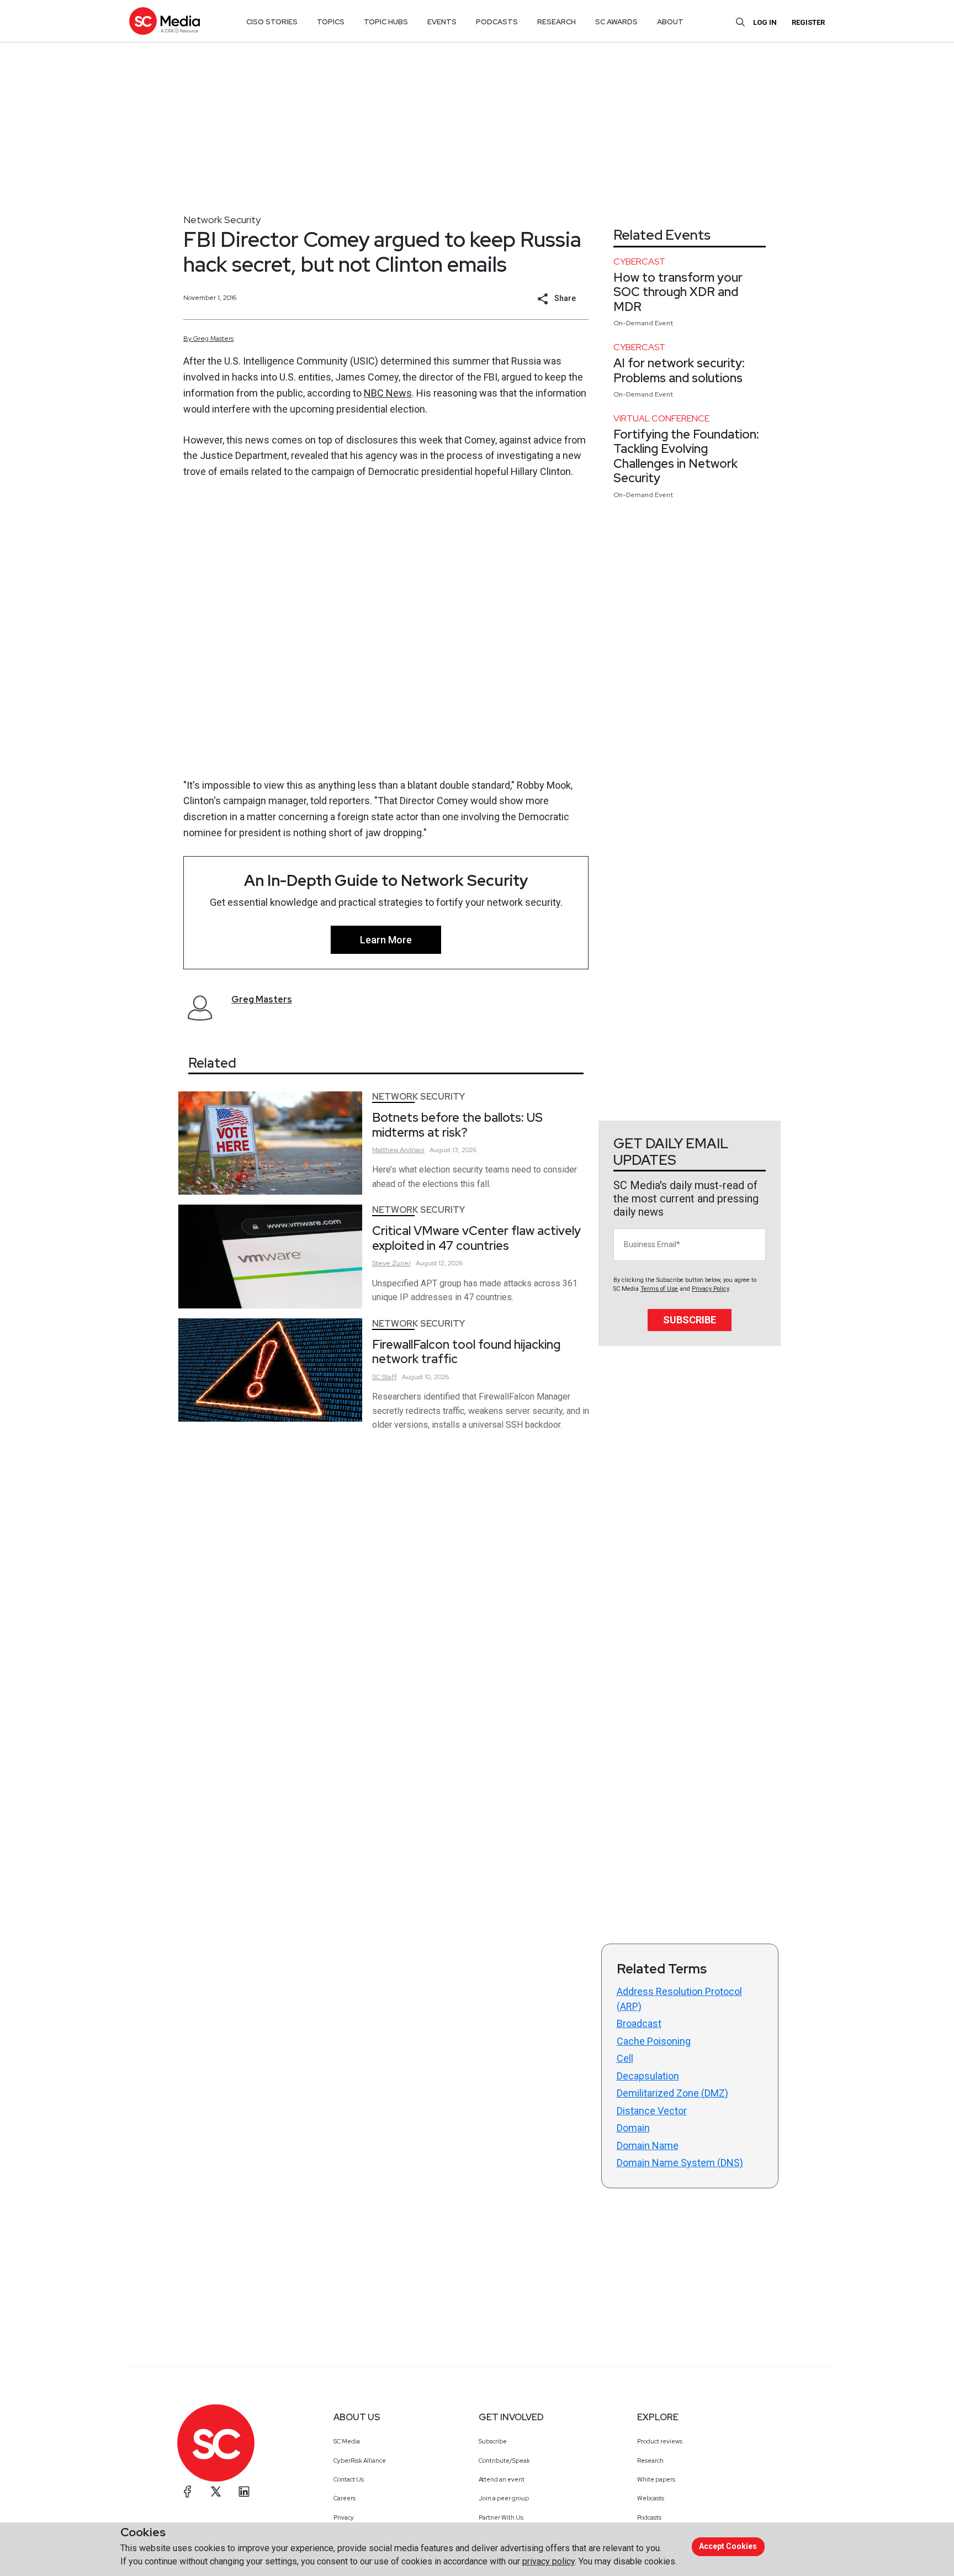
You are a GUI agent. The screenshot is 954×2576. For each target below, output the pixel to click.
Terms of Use (659, 1289)
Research (650, 2461)
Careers (344, 2498)
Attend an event (502, 2479)
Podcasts (649, 2517)
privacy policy (548, 2561)
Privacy (344, 2517)
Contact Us (349, 2479)
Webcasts (651, 2498)
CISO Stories (272, 22)
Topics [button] (331, 22)
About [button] (670, 22)
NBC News (388, 393)
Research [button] (556, 22)
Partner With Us (501, 2517)
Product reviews (660, 2441)
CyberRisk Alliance (360, 2461)
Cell (625, 2058)
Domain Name (648, 2145)
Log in (765, 22)
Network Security (222, 220)
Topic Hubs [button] (386, 22)
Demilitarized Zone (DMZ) (672, 2093)
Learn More (386, 940)
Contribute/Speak (504, 2461)
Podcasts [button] (497, 22)
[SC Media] (165, 21)
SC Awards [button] (616, 22)
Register (808, 22)
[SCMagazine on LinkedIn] (244, 2491)
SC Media (347, 2441)
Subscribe (690, 1320)
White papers (656, 2479)
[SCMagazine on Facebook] (188, 2491)
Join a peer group (504, 2498)
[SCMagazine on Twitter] (216, 2491)
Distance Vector (652, 2111)
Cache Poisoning (654, 2041)
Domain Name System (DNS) (680, 2163)
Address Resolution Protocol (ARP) (679, 1999)
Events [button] (442, 22)
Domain (633, 2128)
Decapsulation (648, 2076)
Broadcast (639, 2023)
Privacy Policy (710, 1289)
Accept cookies (728, 2546)
